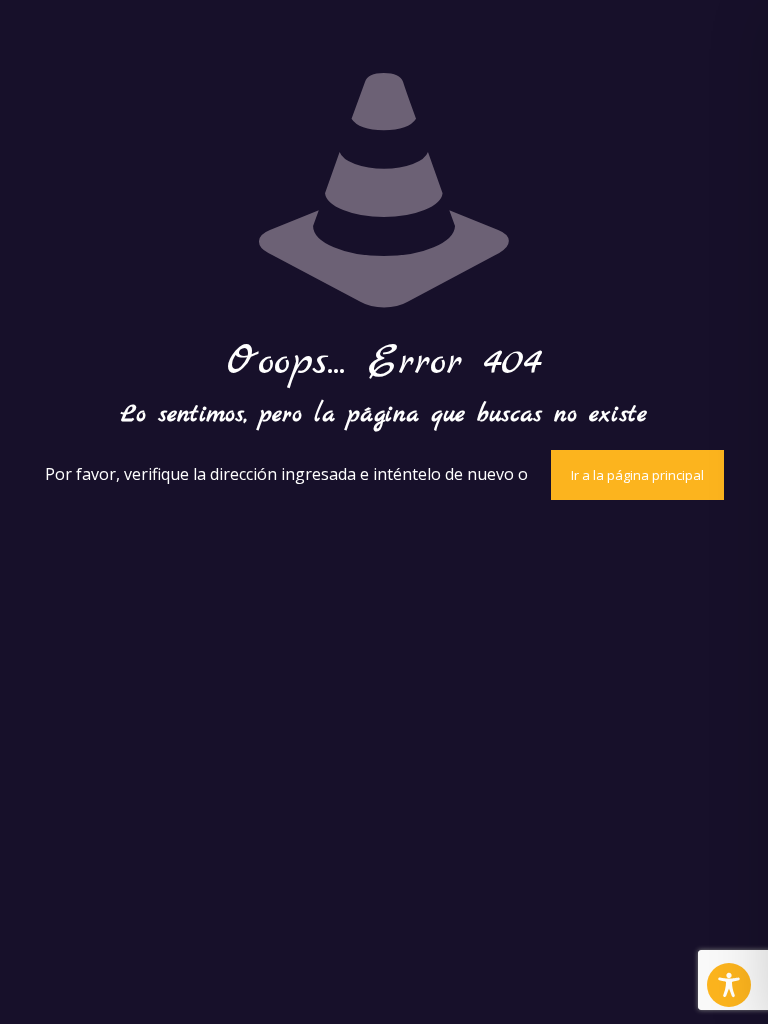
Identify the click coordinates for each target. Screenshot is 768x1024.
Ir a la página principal (637, 475)
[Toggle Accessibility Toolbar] (729, 985)
